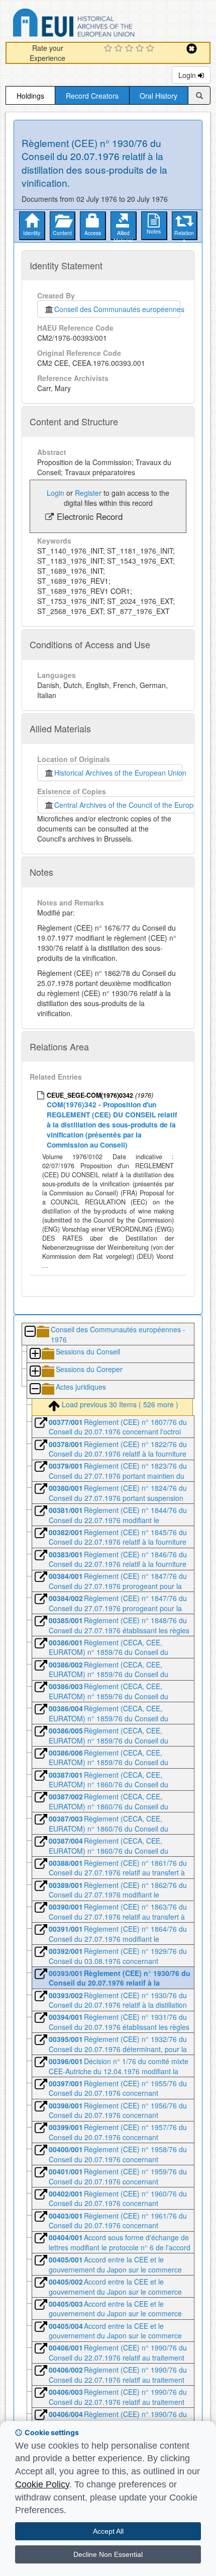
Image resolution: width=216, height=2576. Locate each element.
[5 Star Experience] (151, 49)
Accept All (108, 2531)
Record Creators (92, 96)
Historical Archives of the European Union (118, 773)
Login (188, 75)
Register (88, 493)
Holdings (30, 96)
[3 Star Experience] (130, 49)
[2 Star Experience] (120, 49)
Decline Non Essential (108, 2554)
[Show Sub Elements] (35, 1354)
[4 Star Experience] (141, 49)
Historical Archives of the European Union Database (102, 24)
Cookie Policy (42, 2484)
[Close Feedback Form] (192, 49)
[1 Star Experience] (109, 49)
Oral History (158, 96)
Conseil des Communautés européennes (117, 309)
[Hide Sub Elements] (30, 1332)
